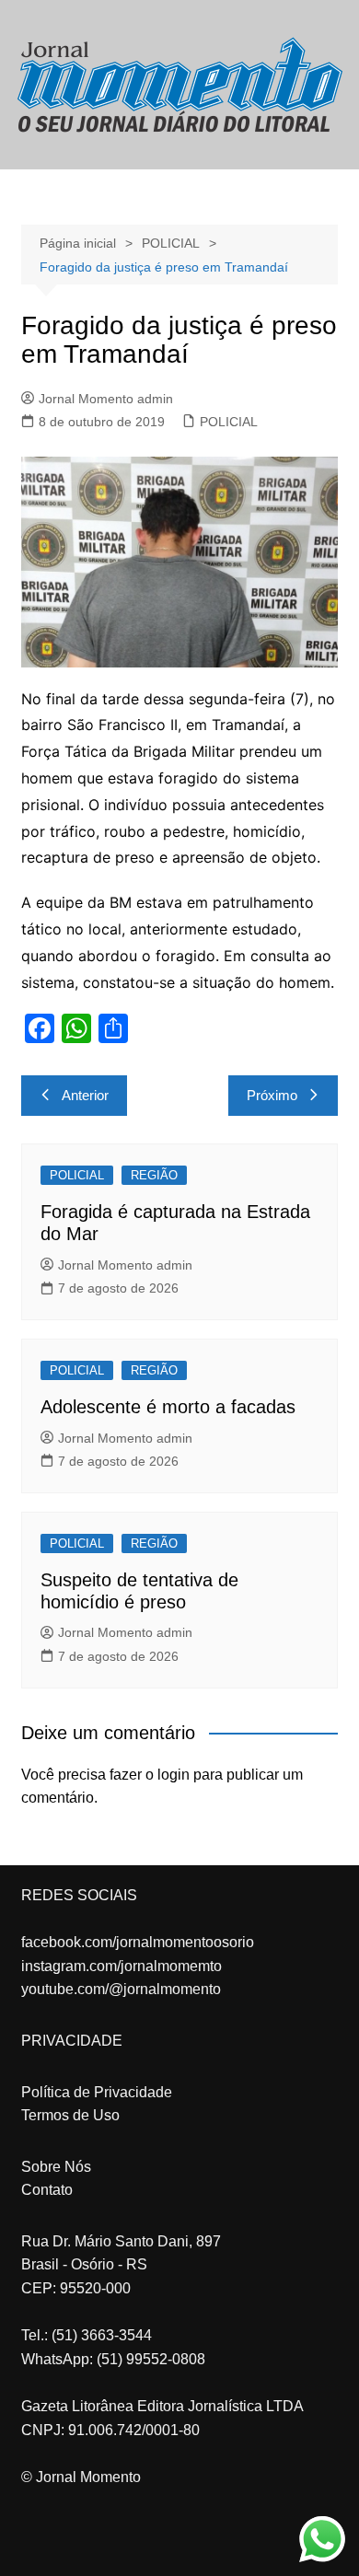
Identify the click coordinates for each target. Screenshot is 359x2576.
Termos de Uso (70, 2115)
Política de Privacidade (97, 2092)
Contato (47, 2190)
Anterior (85, 1095)
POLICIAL (229, 422)
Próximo (272, 1095)
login (174, 1775)
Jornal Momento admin (106, 399)
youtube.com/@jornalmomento (121, 1989)
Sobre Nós (56, 2167)
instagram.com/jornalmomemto (122, 1966)
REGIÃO (154, 1175)
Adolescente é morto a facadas (168, 1407)
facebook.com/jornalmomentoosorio (138, 1942)
